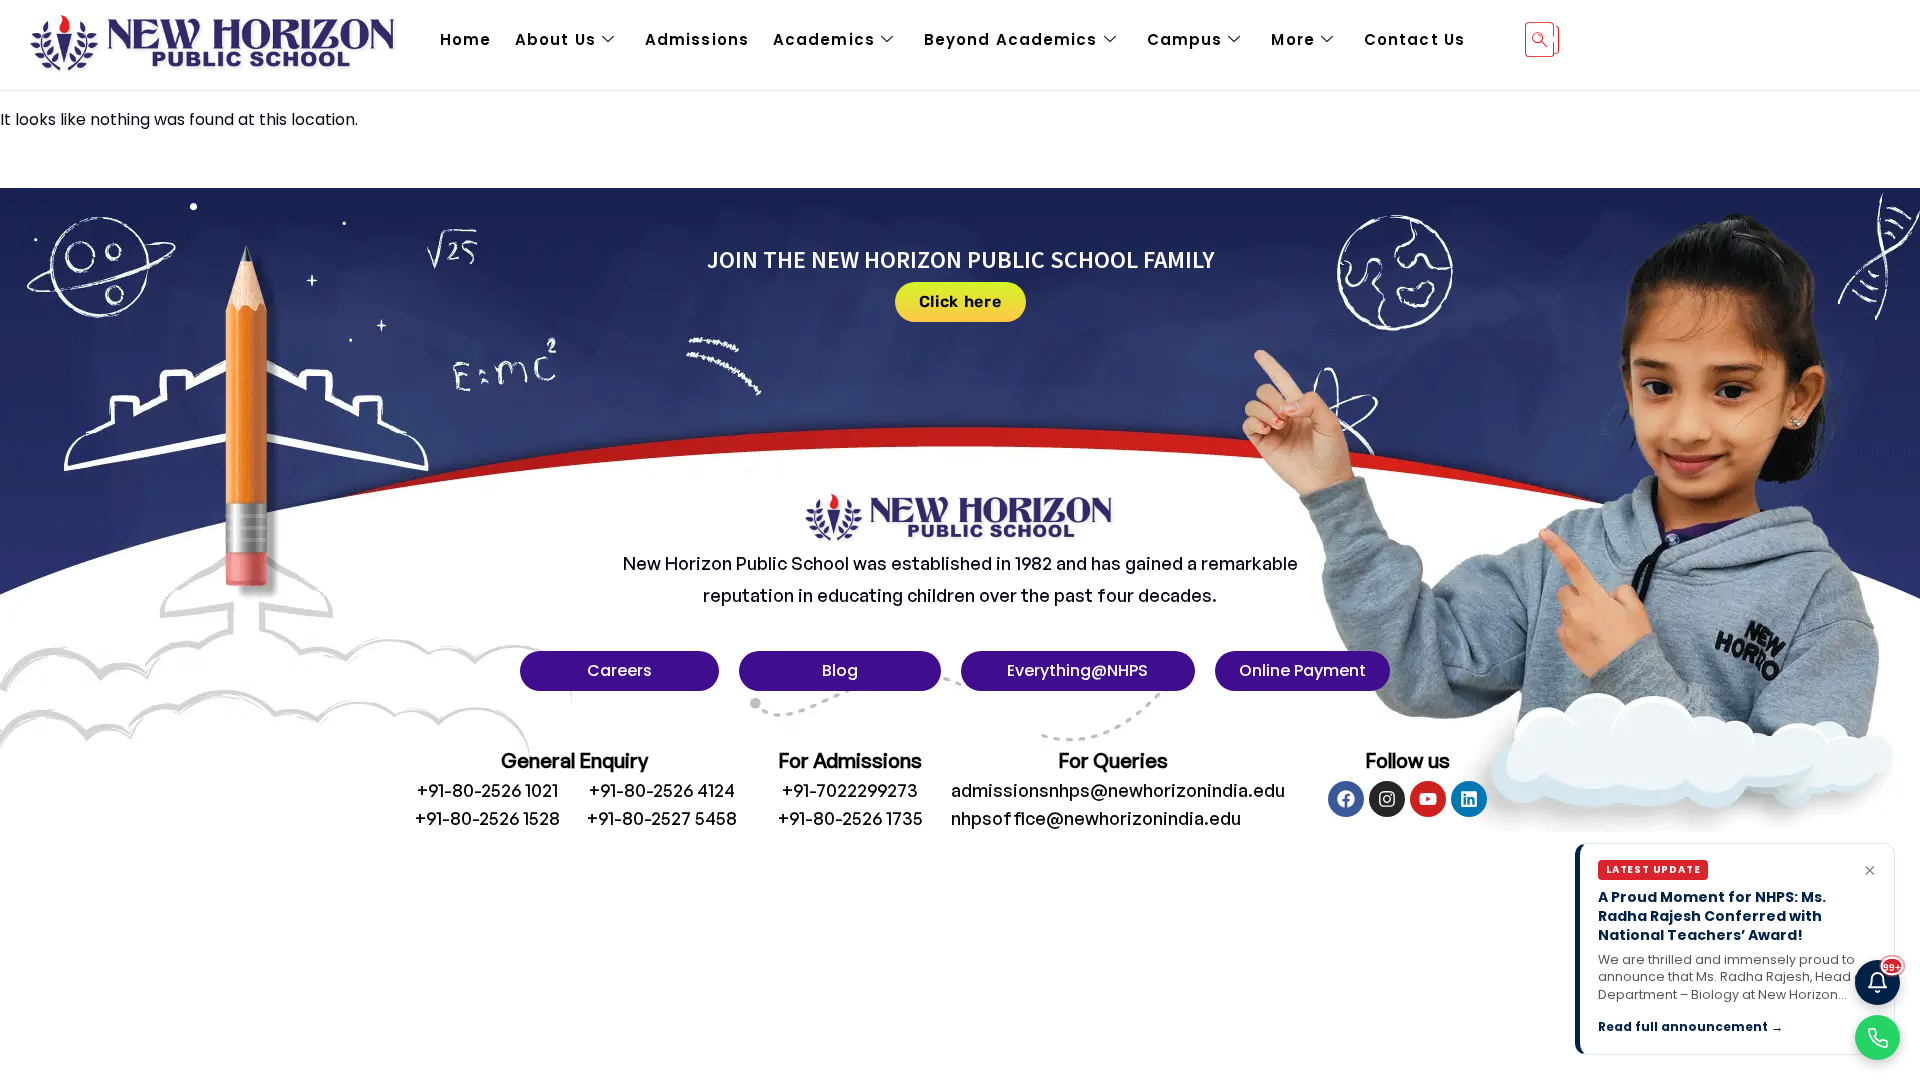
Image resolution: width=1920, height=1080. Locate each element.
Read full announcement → (1690, 1026)
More (1292, 39)
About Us (555, 39)
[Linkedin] (1469, 799)
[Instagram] (1387, 799)
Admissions (697, 39)
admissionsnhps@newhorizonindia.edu (1118, 790)
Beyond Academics (1011, 39)
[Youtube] (1428, 799)
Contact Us (1414, 39)
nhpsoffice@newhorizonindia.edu (1096, 818)
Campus (1185, 39)
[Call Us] (1877, 1037)
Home (465, 39)
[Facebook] (1346, 799)
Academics (824, 39)
